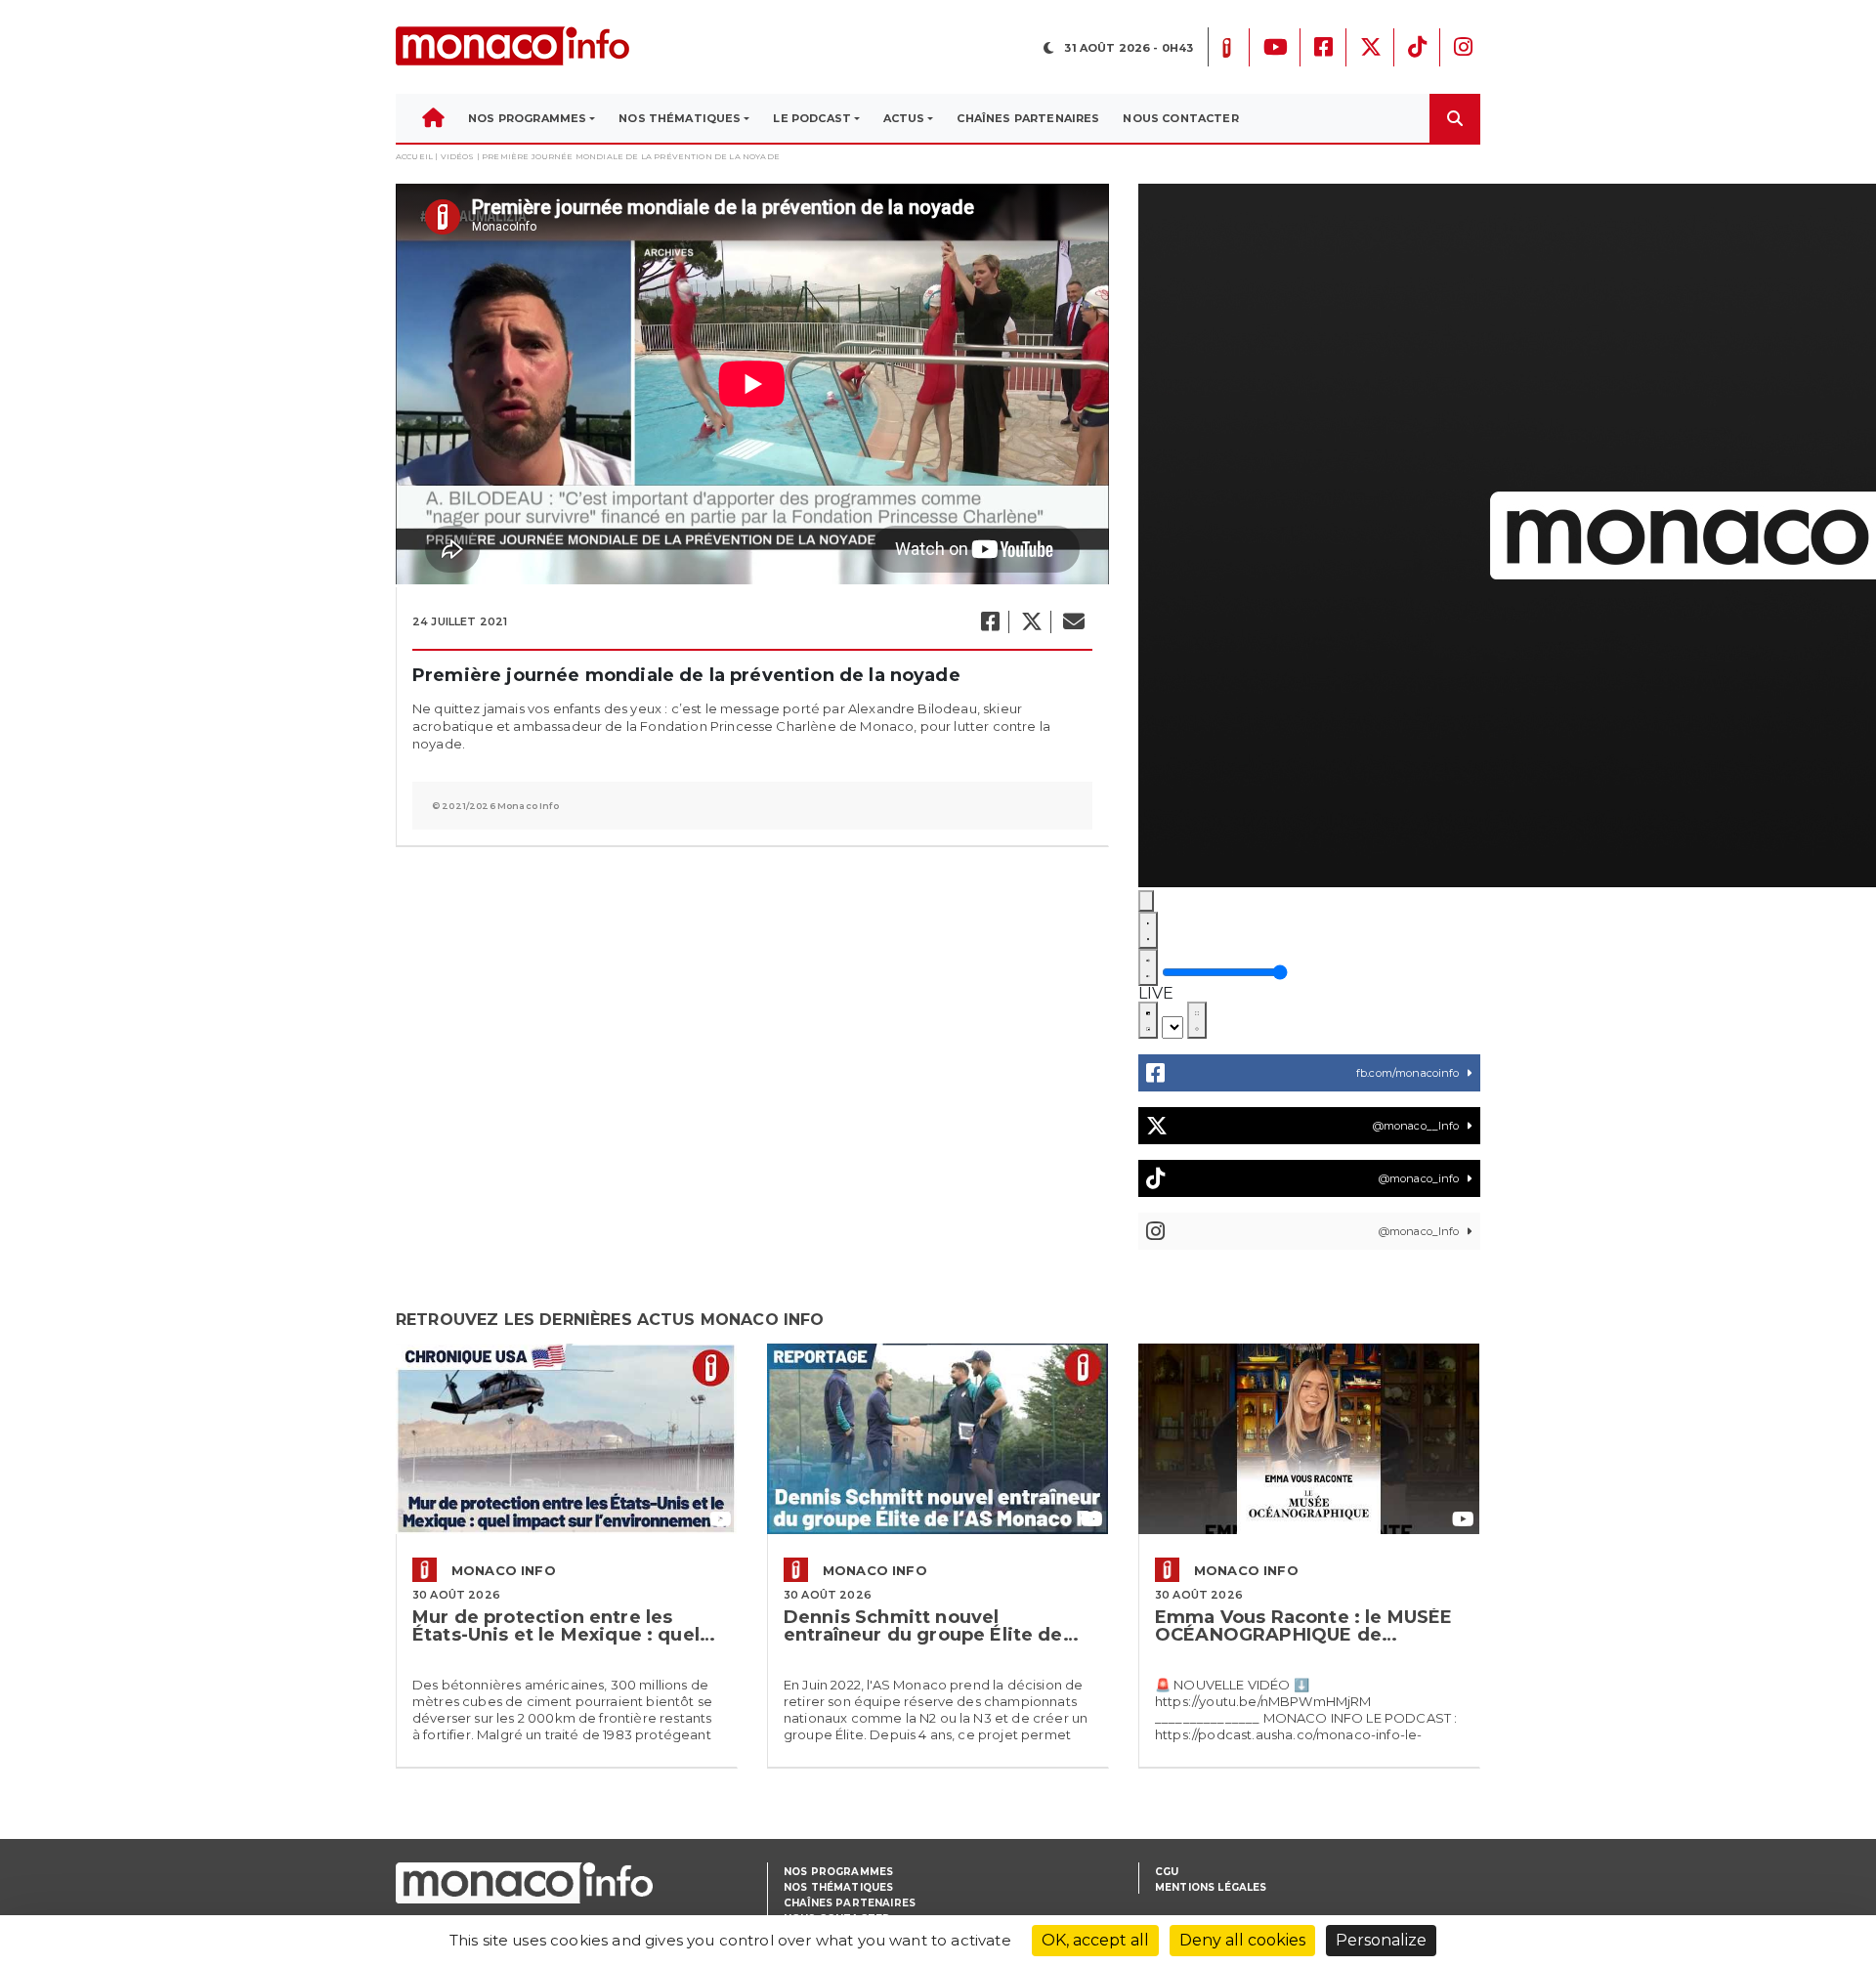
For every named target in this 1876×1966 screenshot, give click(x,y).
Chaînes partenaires (850, 1903)
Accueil (414, 156)
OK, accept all (1095, 1940)
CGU (1167, 1872)
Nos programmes (838, 1872)
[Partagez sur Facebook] (989, 622)
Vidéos (458, 156)
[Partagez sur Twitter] (1031, 622)
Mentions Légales (1211, 1887)
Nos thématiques (838, 1887)
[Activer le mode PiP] (1148, 1020)
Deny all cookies (1242, 1940)
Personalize (1381, 1940)
